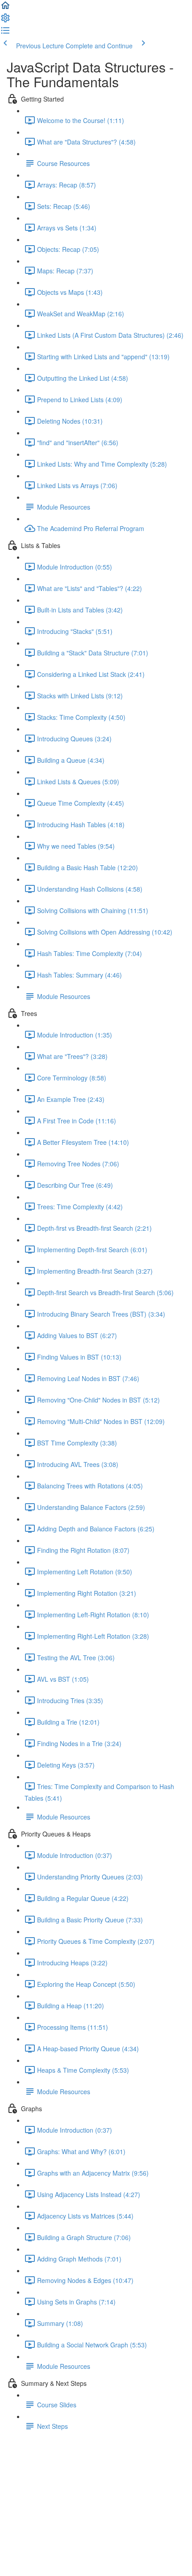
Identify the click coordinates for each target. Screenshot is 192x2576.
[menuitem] (5, 21)
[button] (5, 8)
